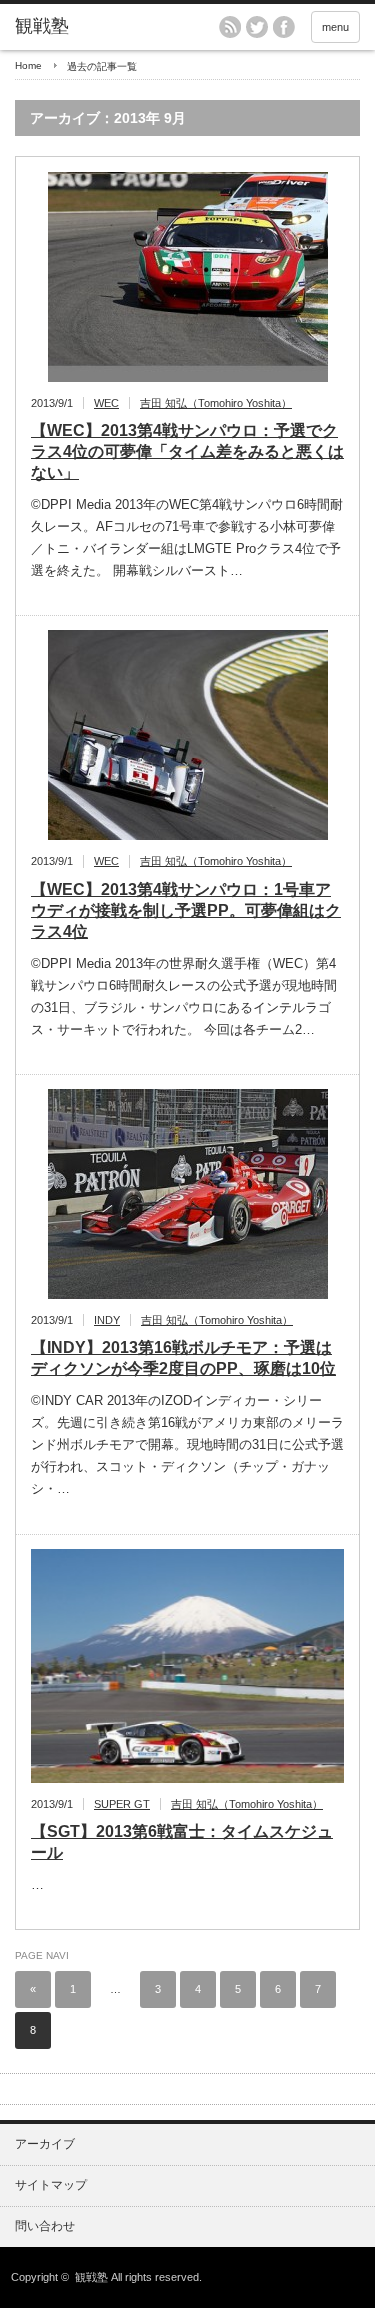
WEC (106, 403)
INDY (107, 1320)
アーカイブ (45, 2144)
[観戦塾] (90, 27)
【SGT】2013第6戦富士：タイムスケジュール (182, 1842)
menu (335, 27)
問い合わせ (45, 2226)
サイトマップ (51, 2185)
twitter (257, 27)
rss (230, 27)
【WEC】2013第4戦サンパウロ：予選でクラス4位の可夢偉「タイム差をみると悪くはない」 (187, 451)
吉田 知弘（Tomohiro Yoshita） (216, 403)
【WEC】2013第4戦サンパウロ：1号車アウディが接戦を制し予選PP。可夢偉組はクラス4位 (186, 910)
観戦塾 (91, 2277)
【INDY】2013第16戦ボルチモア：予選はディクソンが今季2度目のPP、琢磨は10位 (183, 1358)
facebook (284, 27)
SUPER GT (122, 1804)
